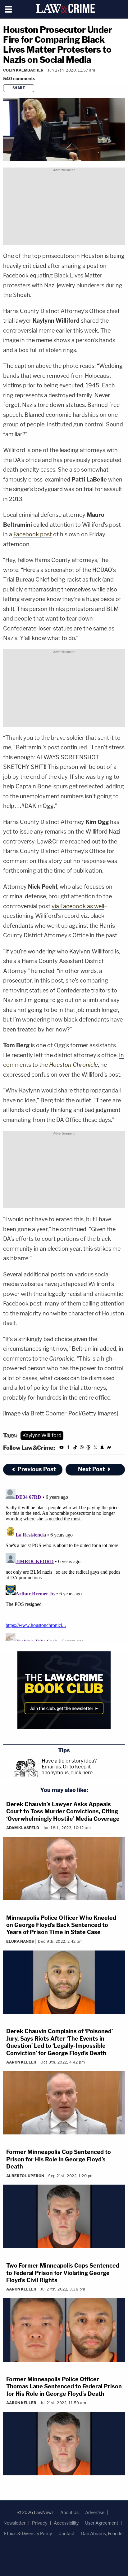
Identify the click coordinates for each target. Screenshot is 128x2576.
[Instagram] (82, 1448)
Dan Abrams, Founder (103, 2533)
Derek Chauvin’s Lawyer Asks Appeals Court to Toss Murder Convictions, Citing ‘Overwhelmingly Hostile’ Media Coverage (63, 1811)
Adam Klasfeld (23, 1828)
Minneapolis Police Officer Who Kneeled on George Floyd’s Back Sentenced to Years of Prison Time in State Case (61, 1925)
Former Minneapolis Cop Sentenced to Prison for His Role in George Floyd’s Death (59, 2159)
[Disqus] (64, 1564)
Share (19, 88)
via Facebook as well (78, 906)
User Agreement (102, 2523)
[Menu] (9, 9)
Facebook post (33, 534)
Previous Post (37, 1469)
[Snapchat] (102, 1448)
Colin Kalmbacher (23, 70)
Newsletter (14, 2523)
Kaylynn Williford (42, 1435)
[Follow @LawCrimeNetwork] (95, 1448)
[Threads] (89, 1448)
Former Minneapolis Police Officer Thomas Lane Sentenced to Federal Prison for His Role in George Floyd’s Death (64, 2386)
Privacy (40, 2523)
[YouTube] (62, 1448)
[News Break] (109, 1448)
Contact (66, 2533)
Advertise (95, 2512)
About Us (69, 2512)
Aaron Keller (21, 2062)
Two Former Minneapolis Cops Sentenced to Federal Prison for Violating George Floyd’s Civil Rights (63, 2273)
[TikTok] (75, 1448)
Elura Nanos (20, 1941)
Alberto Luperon (25, 2176)
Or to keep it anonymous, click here (67, 1770)
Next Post (91, 1469)
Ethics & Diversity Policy (28, 2533)
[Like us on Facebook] (68, 1448)
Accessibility (66, 2523)
